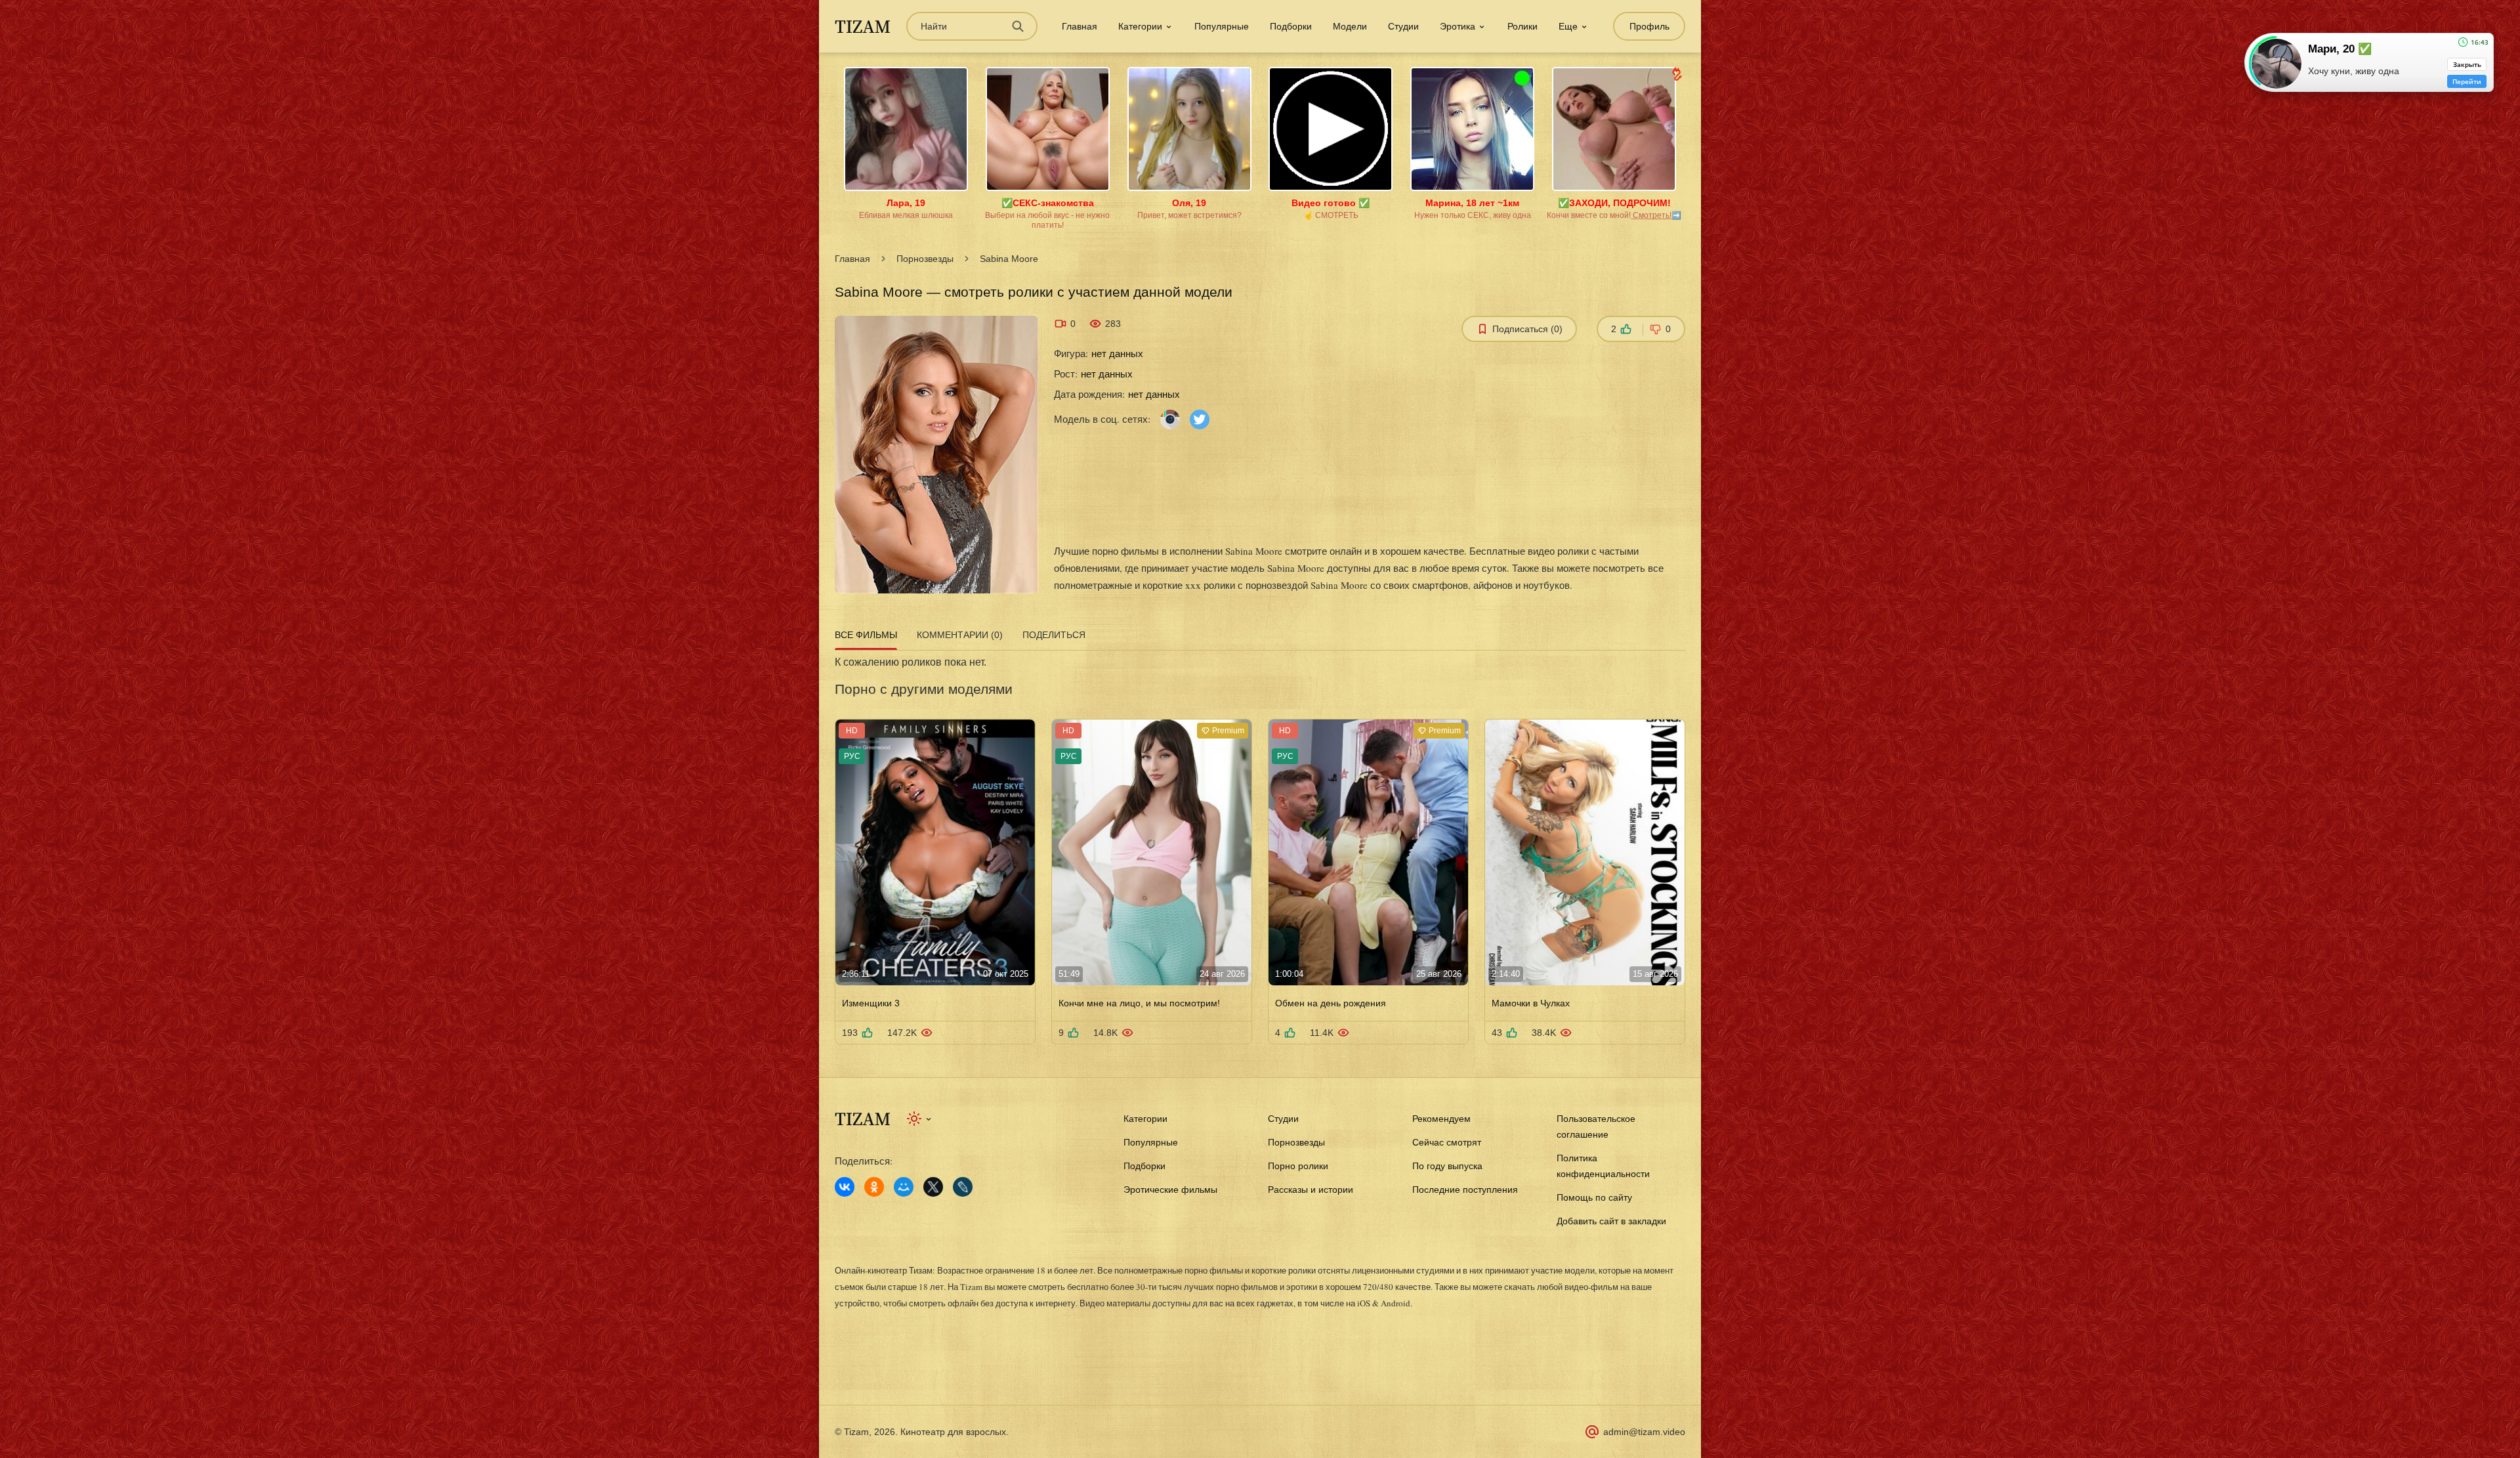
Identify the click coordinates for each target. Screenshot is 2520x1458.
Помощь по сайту (1594, 1197)
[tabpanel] (1260, 849)
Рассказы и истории (1311, 1190)
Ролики (1522, 26)
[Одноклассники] (874, 1187)
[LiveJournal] (963, 1187)
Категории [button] (1140, 26)
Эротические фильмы (1170, 1190)
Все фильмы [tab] (866, 635)
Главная (1080, 26)
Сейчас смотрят (1447, 1142)
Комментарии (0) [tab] (960, 635)
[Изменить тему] (920, 1119)
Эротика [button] (1458, 26)
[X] (933, 1187)
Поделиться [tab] (1054, 635)
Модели (1350, 26)
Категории (1145, 1119)
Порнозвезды (925, 259)
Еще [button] (1568, 26)
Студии (1403, 26)
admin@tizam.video (1644, 1432)
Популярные (1222, 26)
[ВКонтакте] (845, 1187)
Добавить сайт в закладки (1611, 1221)
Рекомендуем (1441, 1119)
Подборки (1291, 26)
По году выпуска (1447, 1166)
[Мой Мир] (904, 1187)
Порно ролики (1298, 1166)
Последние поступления (1465, 1190)
